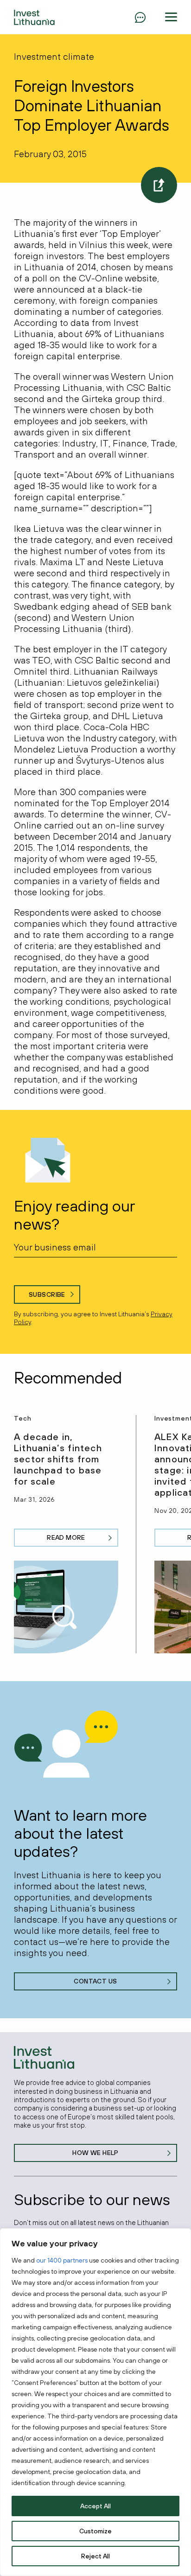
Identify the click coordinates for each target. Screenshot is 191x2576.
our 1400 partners (62, 2260)
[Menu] (140, 17)
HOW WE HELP (95, 2153)
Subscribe (47, 1294)
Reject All (95, 2556)
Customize (95, 2531)
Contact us (95, 1981)
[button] (171, 17)
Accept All (95, 2506)
